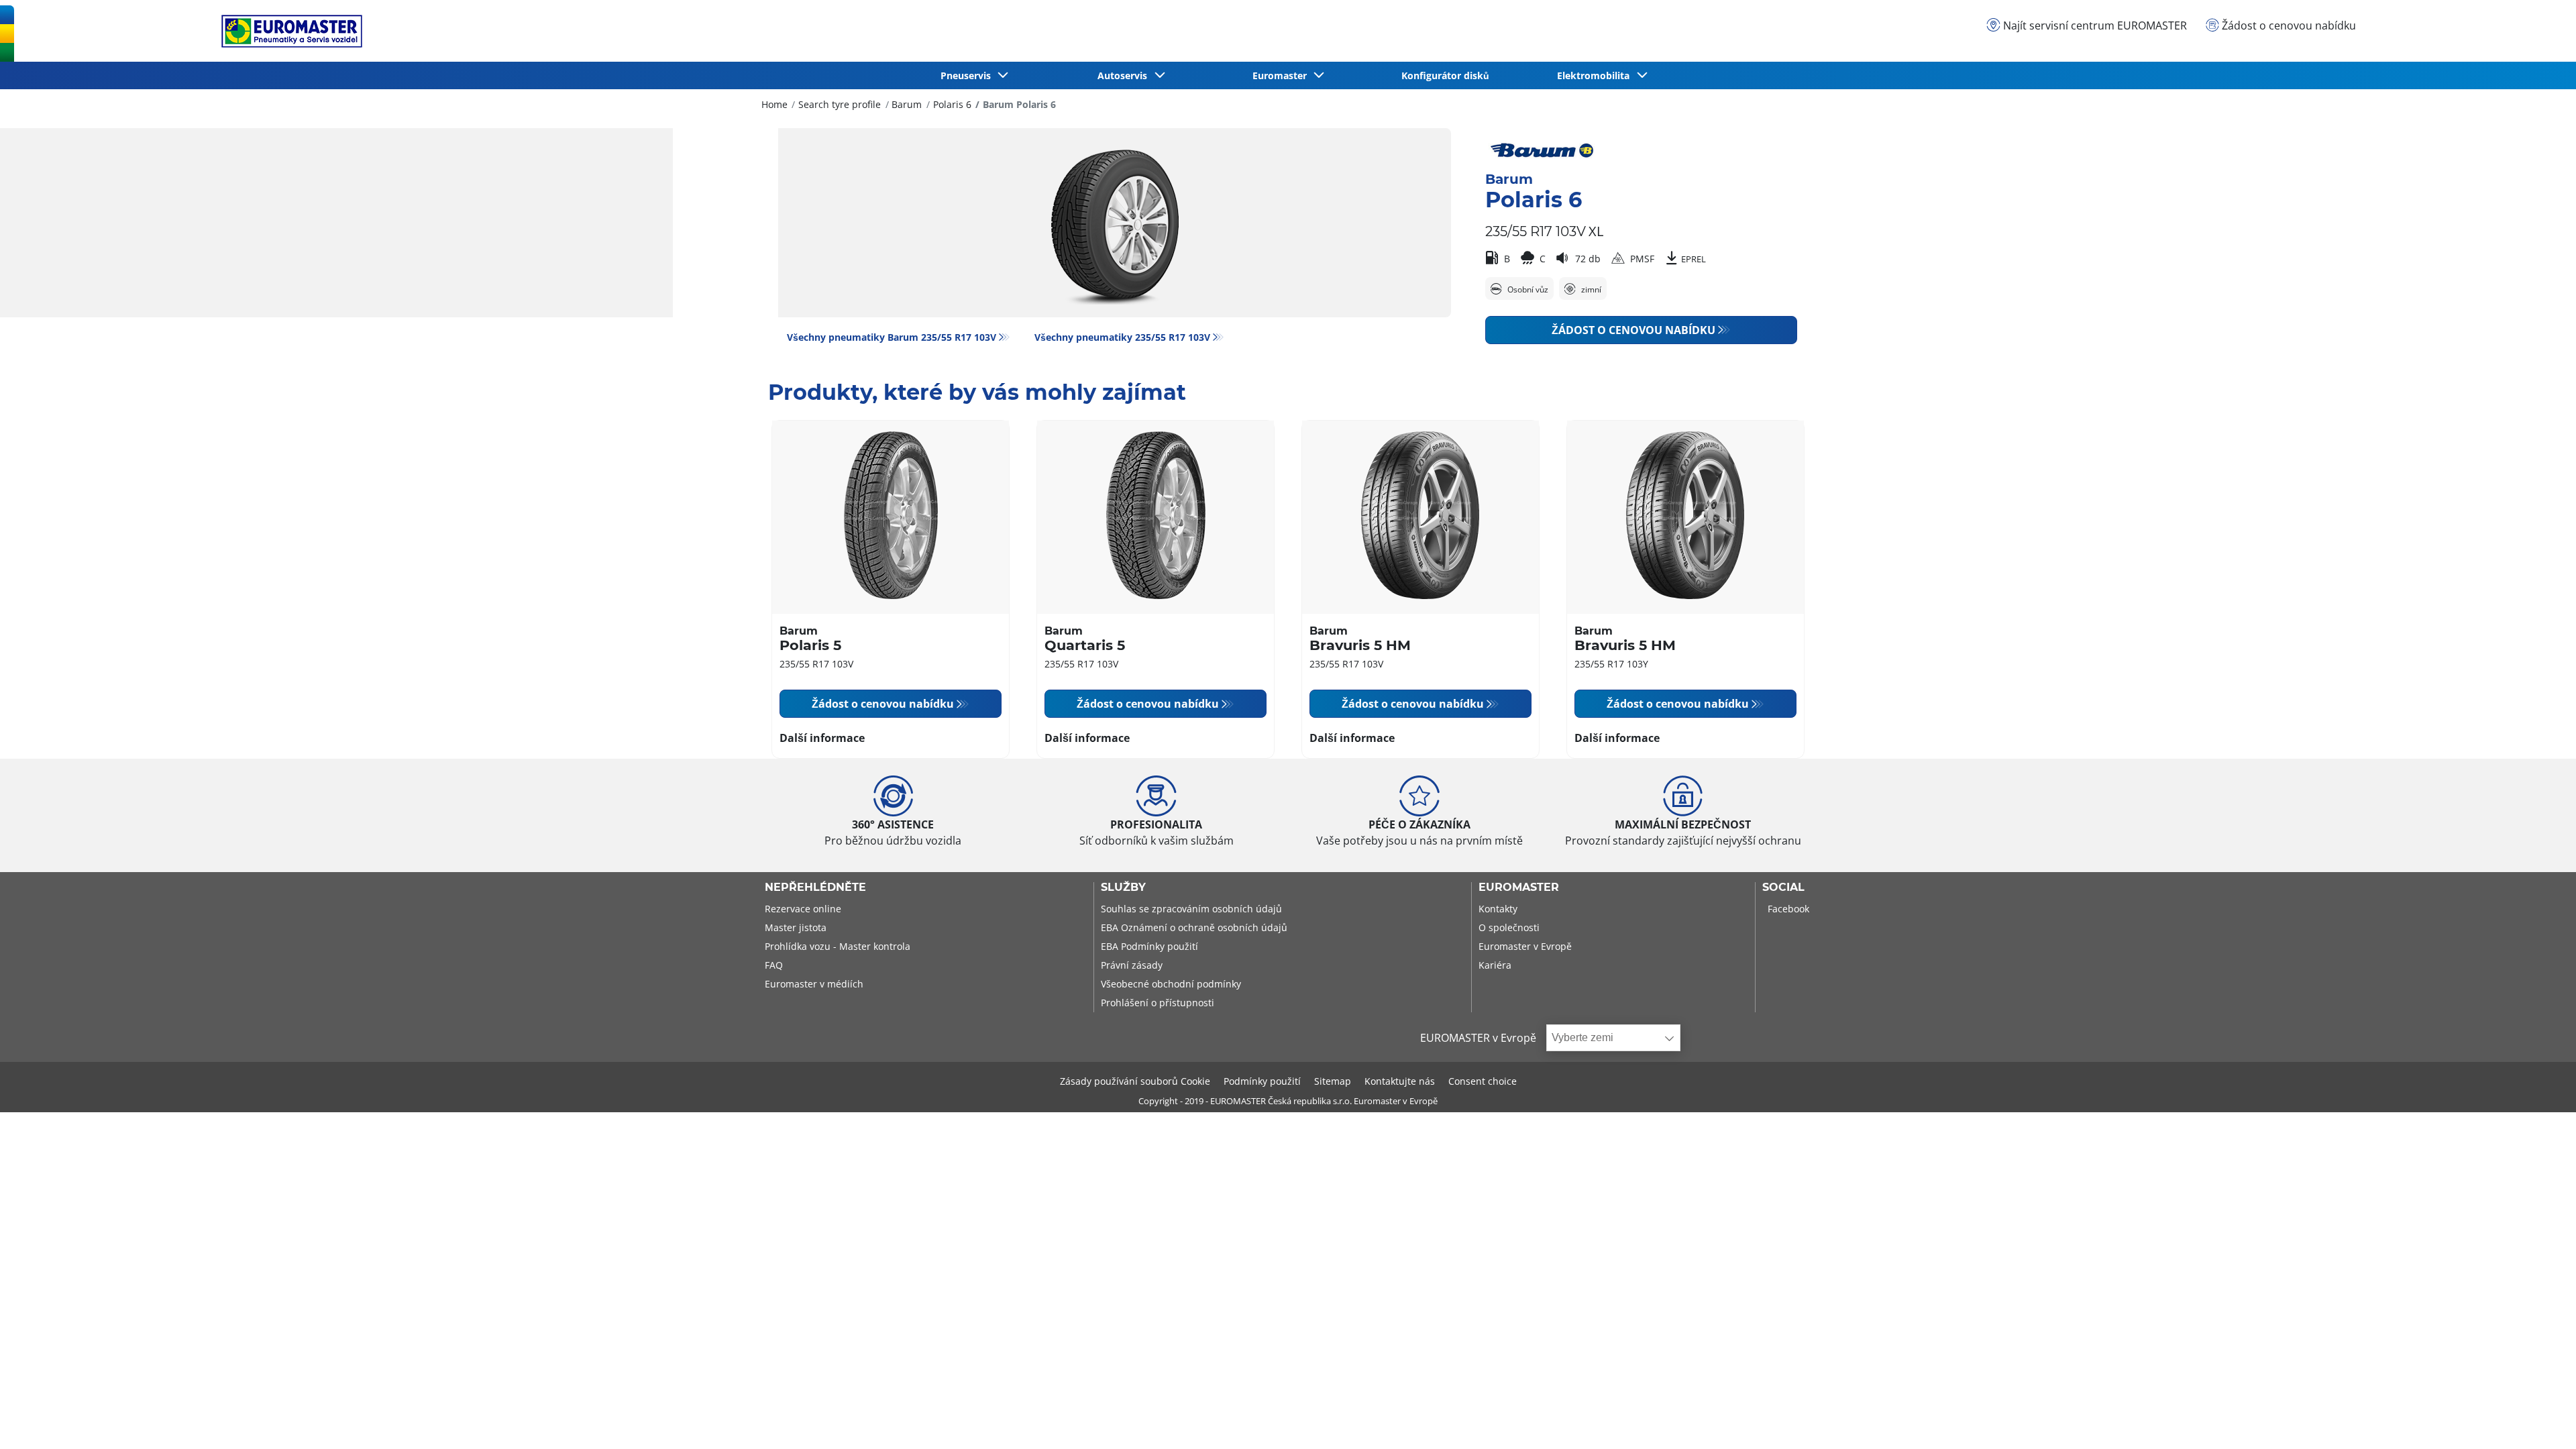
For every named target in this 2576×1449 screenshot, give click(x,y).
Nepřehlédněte (815, 888)
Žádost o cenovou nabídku (1633, 330)
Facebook (1788, 909)
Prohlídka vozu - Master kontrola (838, 946)
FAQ (774, 965)
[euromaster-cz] (288, 31)
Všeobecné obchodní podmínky (1171, 984)
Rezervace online (803, 909)
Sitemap (1333, 1081)
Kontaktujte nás (1400, 1081)
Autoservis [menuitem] (1125, 75)
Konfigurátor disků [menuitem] (1445, 75)
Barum (907, 104)
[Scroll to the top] (2541, 1420)
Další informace (822, 738)
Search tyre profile (840, 104)
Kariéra (1495, 965)
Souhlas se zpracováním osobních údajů (1191, 909)
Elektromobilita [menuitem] (1596, 75)
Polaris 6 (952, 104)
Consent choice (1483, 1081)
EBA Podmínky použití (1149, 946)
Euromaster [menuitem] (1282, 75)
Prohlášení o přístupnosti (1158, 1003)
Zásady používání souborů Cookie (1135, 1081)
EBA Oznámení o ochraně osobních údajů (1194, 927)
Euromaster (1519, 888)
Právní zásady (1132, 965)
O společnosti (1509, 927)
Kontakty (1498, 909)
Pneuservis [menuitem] (968, 75)
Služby (1123, 888)
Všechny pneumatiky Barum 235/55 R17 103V (892, 337)
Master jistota (796, 927)
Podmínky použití (1262, 1081)
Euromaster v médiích (814, 984)
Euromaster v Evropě (1525, 946)
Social (1783, 888)
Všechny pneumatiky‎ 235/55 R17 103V (1122, 337)
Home (774, 104)
